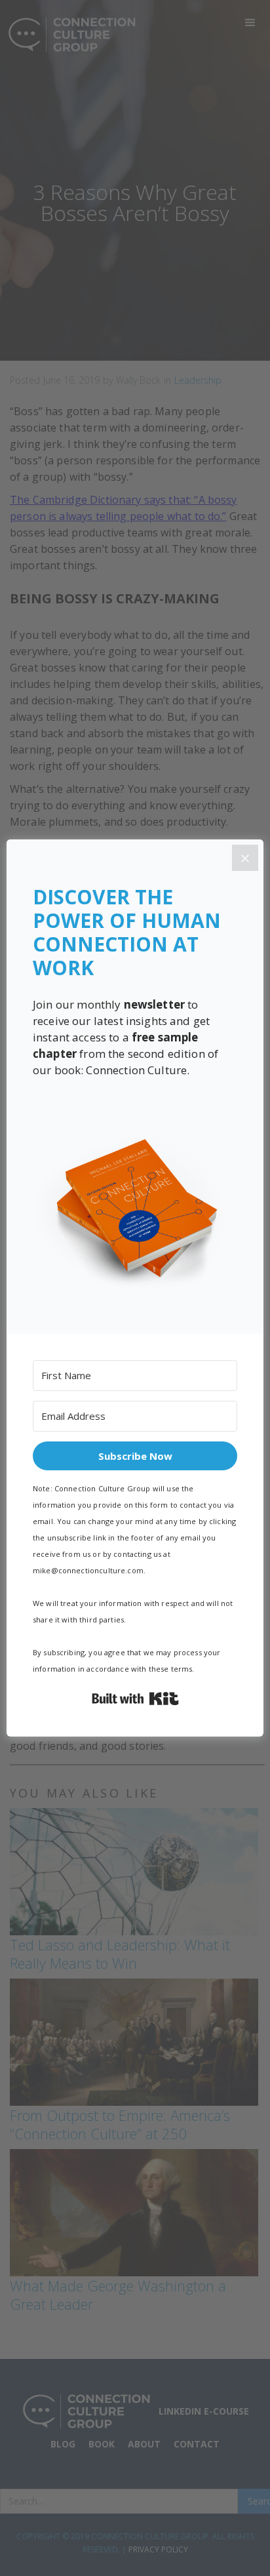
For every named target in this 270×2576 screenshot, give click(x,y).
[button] (135, 1209)
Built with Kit (135, 1699)
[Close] (245, 858)
